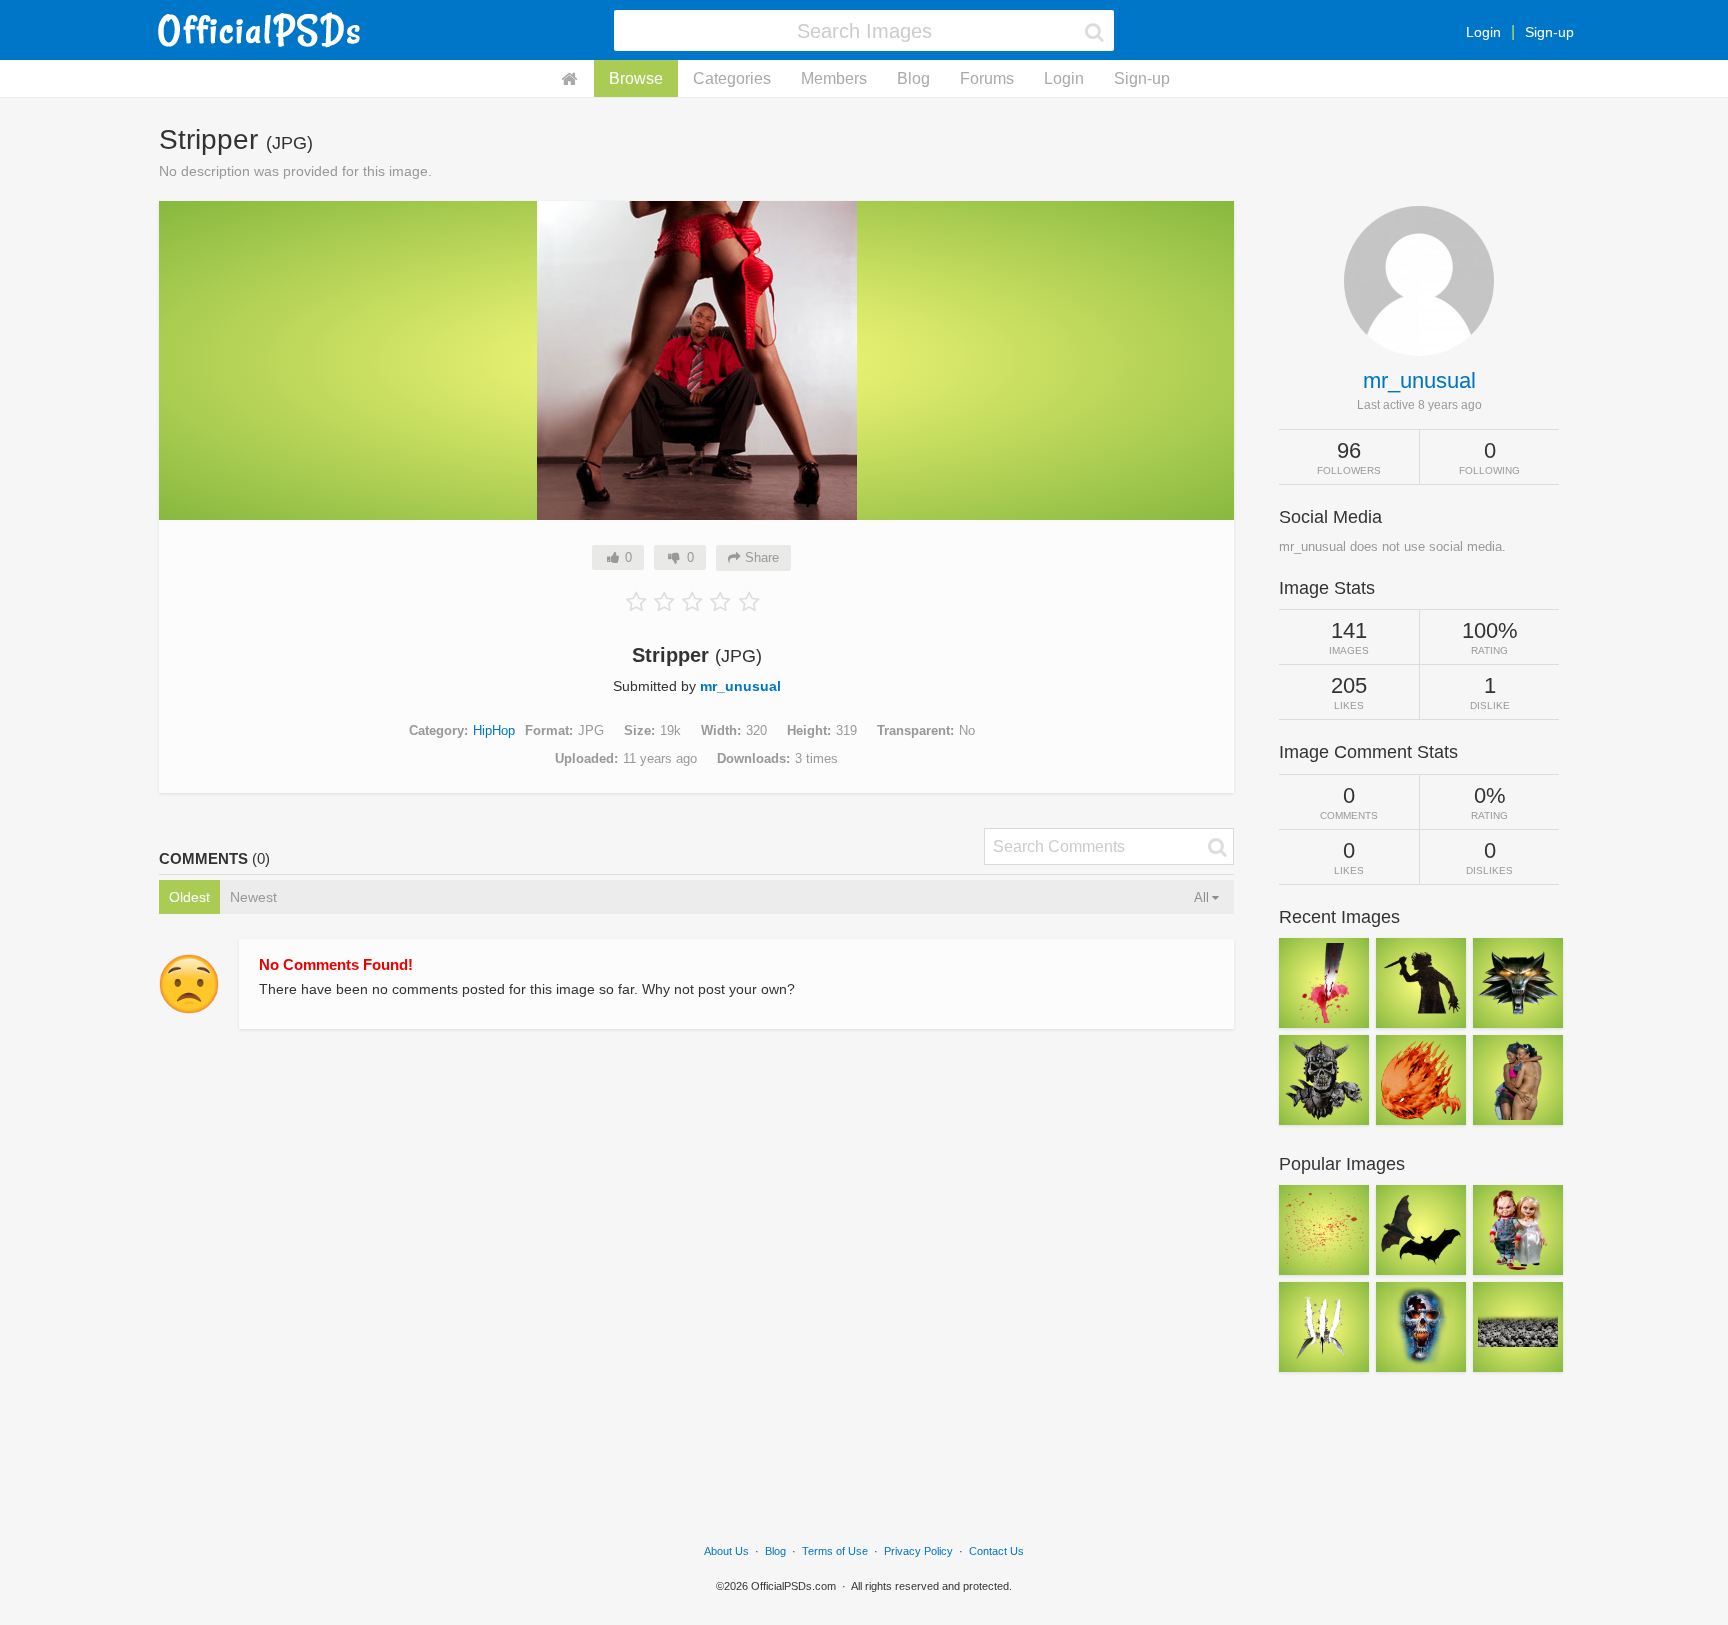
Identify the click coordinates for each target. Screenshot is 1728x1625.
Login (1483, 32)
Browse (636, 78)
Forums (987, 78)
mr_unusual (740, 686)
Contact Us (996, 1551)
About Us (726, 1551)
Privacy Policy (918, 1551)
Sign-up (1549, 32)
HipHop (494, 730)
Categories (732, 78)
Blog (913, 78)
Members (834, 78)
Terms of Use (835, 1551)
